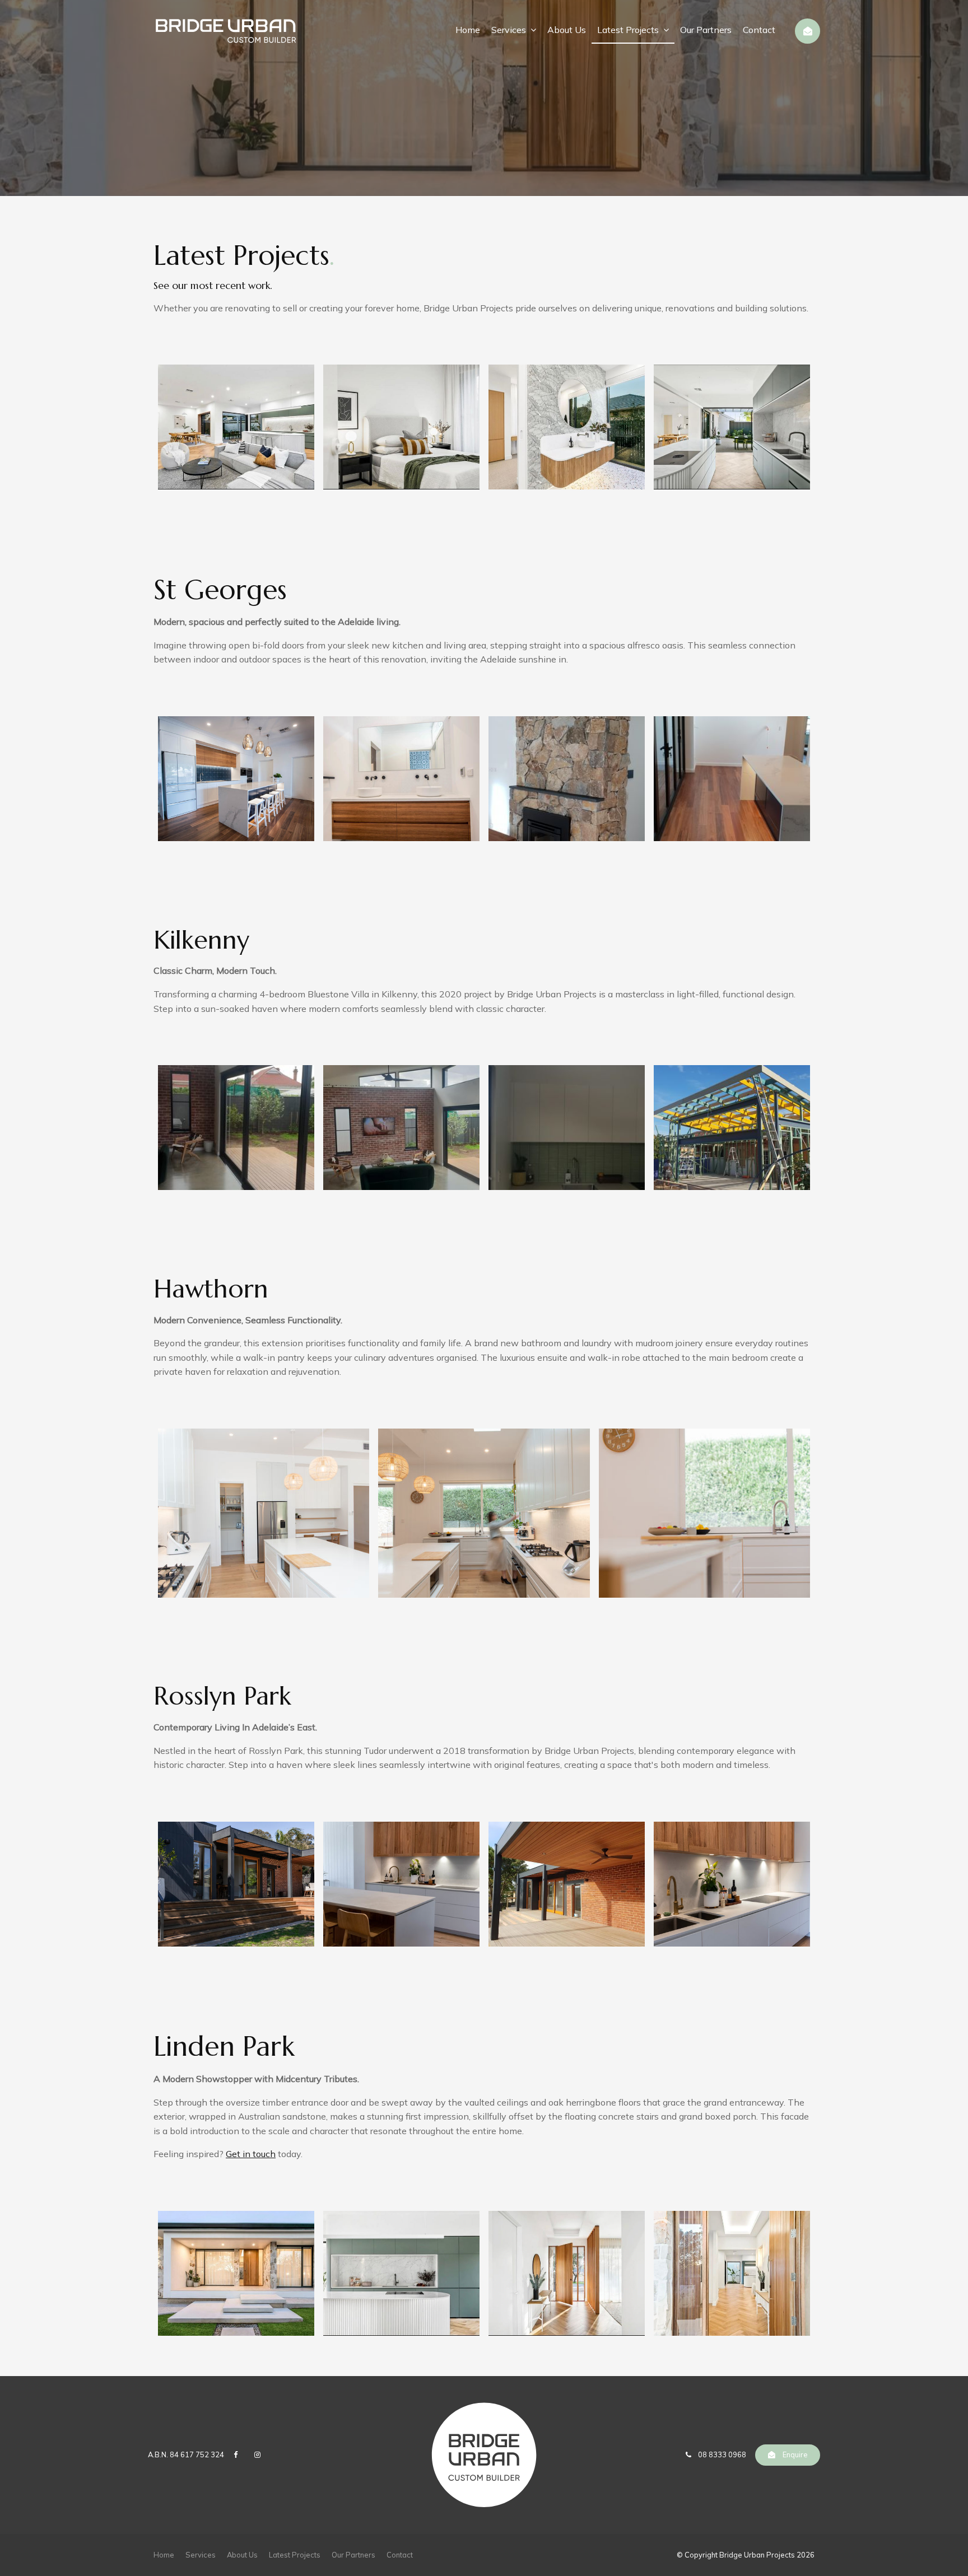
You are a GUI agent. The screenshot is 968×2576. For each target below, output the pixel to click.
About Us (567, 30)
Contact (759, 30)
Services (509, 30)
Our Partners (706, 30)
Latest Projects (628, 30)
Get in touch (251, 2154)
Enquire (795, 2454)
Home (468, 30)
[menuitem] (164, 2555)
